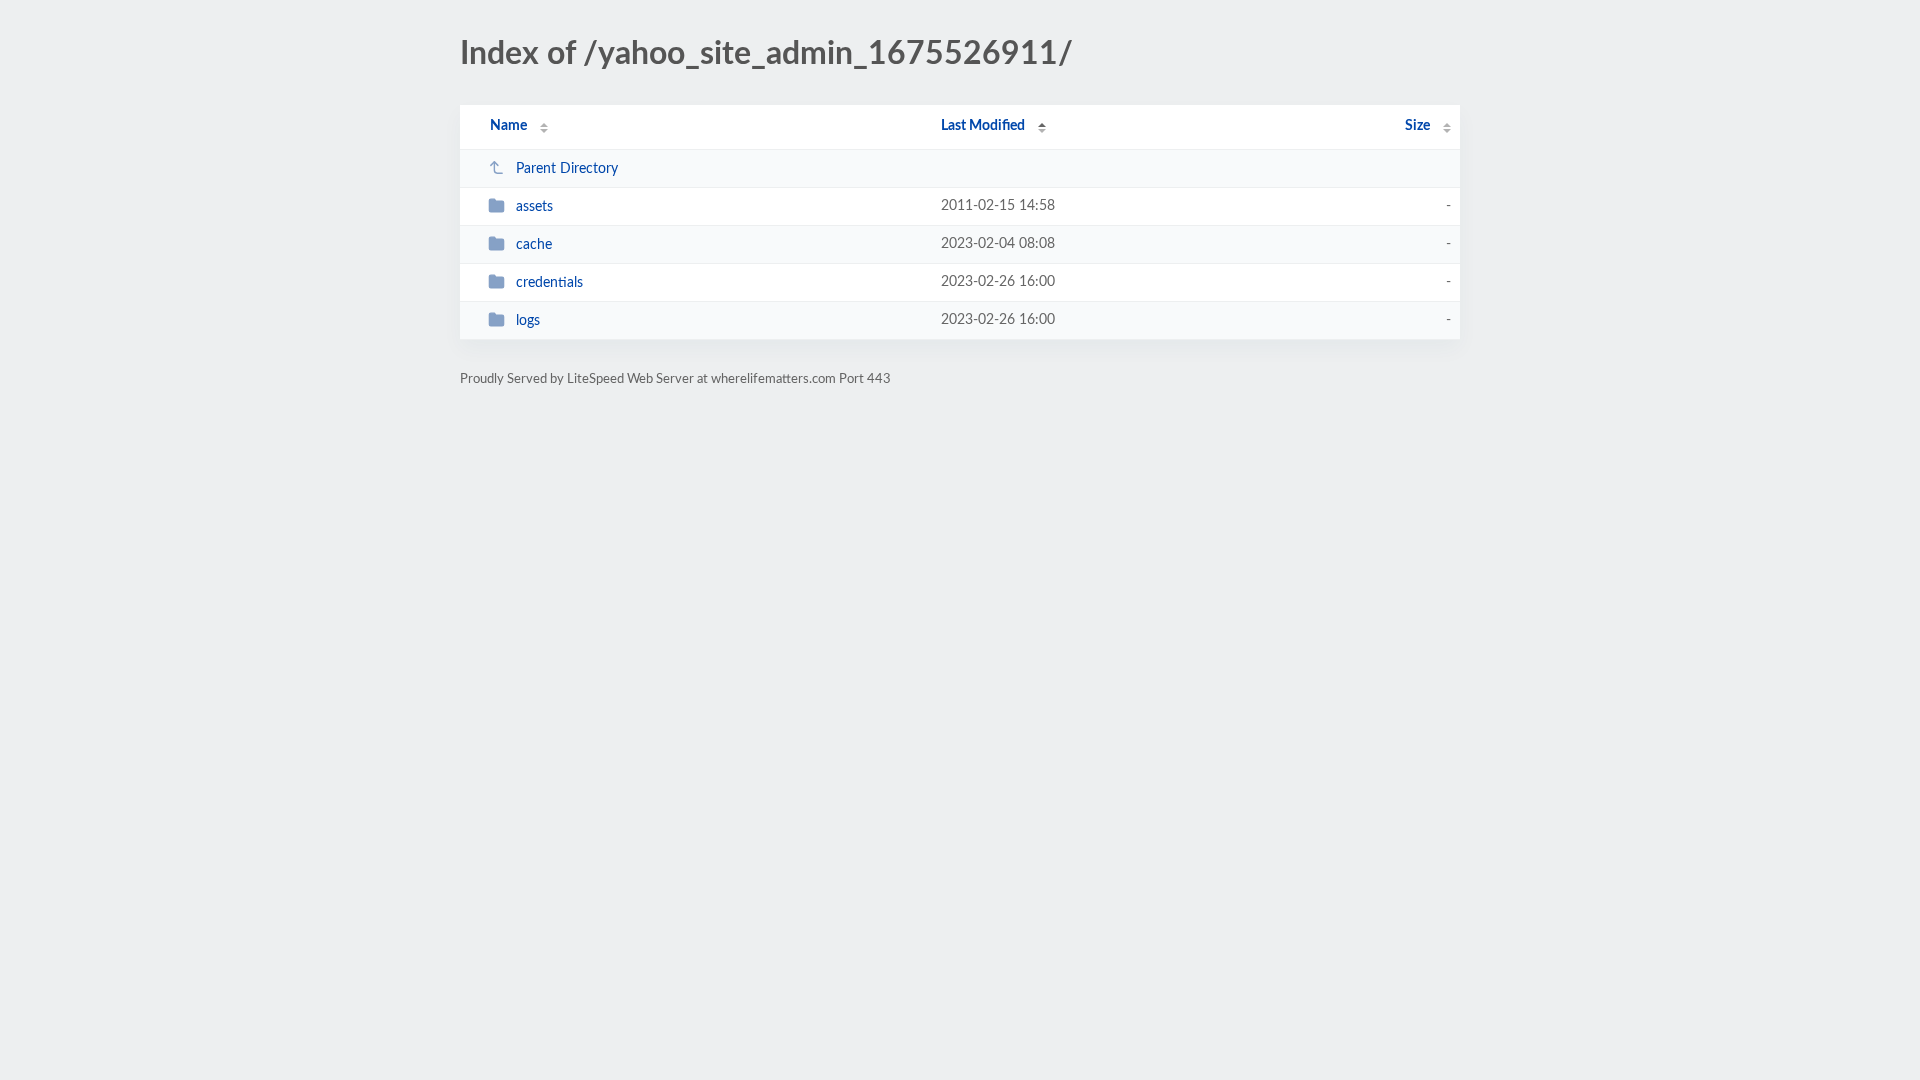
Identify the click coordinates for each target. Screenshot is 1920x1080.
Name (508, 126)
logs (528, 321)
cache (534, 245)
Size (1417, 126)
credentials (549, 283)
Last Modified (983, 126)
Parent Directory (567, 169)
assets (534, 207)
